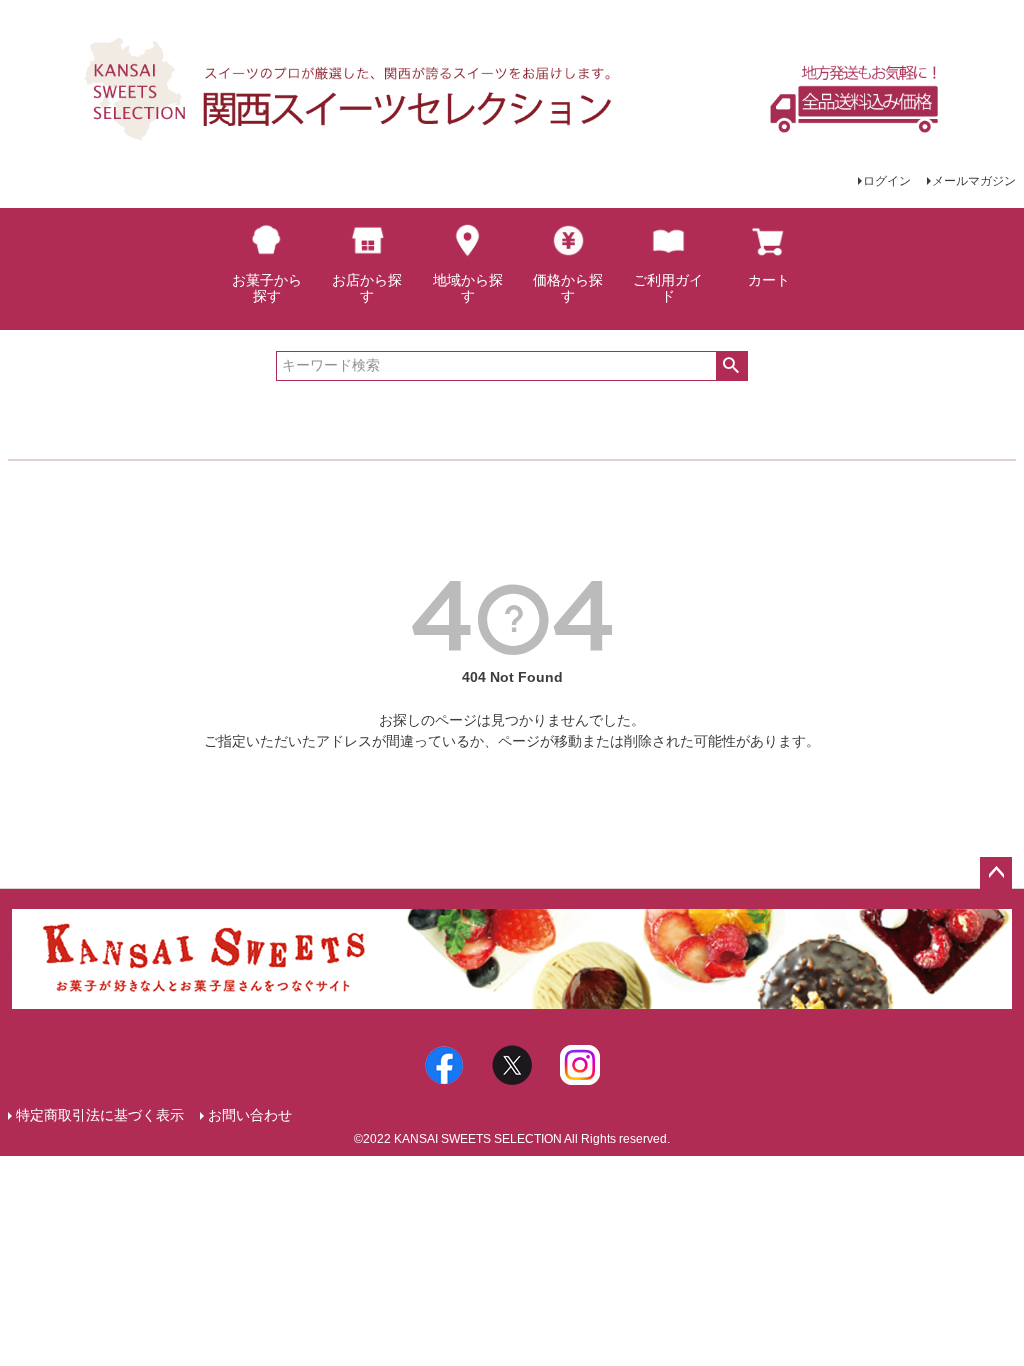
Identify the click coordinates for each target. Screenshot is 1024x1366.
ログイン (887, 181)
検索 (731, 366)
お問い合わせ (250, 1115)
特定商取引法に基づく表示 (100, 1115)
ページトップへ (996, 873)
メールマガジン (974, 181)
